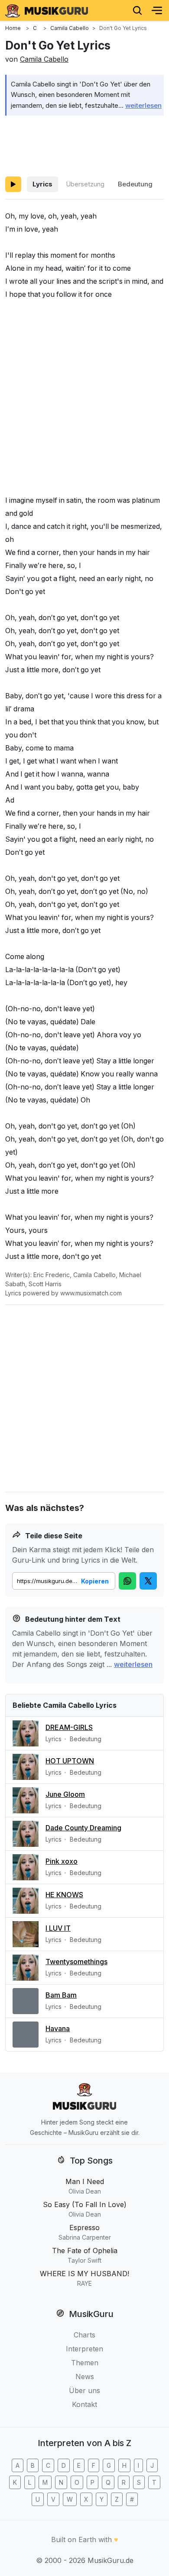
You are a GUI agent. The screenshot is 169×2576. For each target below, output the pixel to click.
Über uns (84, 2390)
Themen (85, 2363)
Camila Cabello (44, 59)
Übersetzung (85, 184)
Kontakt (84, 2404)
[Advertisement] (84, 144)
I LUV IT (58, 1928)
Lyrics (42, 184)
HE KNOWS (64, 1895)
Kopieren (95, 1581)
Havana (58, 2028)
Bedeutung (135, 184)
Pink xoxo (62, 1861)
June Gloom (65, 1794)
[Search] (137, 10)
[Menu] (157, 10)
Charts (84, 2335)
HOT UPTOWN (70, 1761)
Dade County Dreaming (83, 1828)
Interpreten (84, 2349)
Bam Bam (61, 1995)
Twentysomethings (76, 1962)
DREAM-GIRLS (69, 1727)
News (85, 2377)
